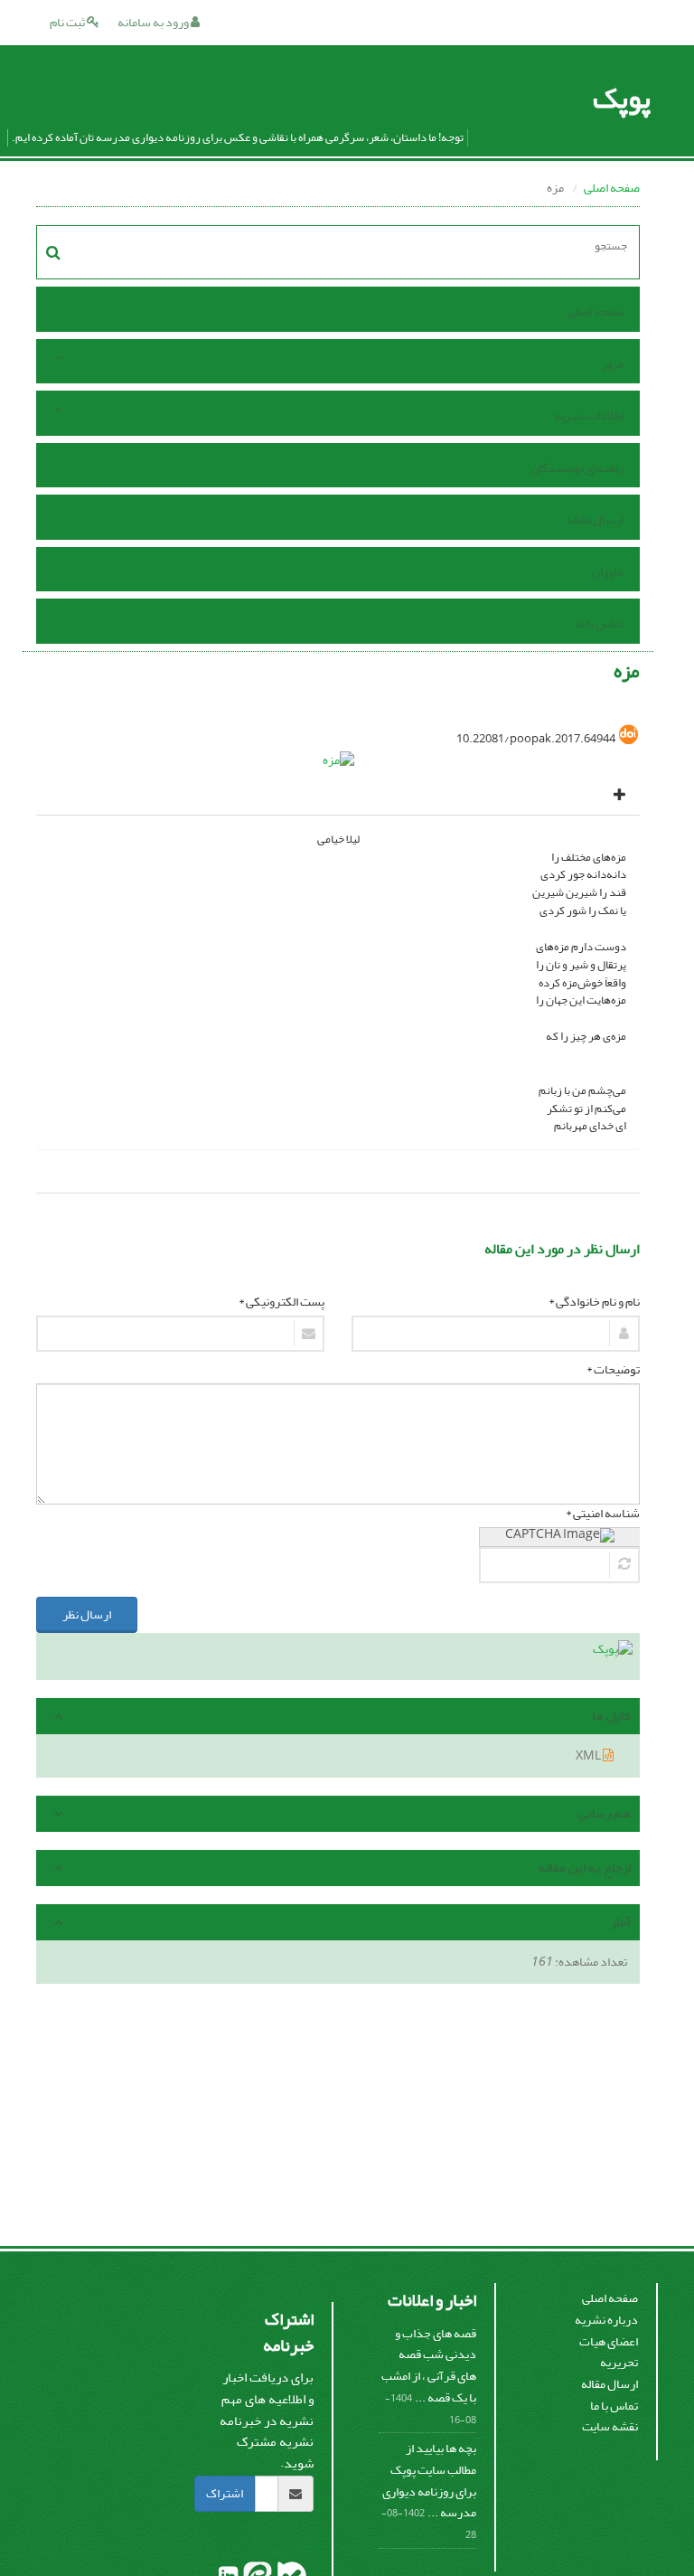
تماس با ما (600, 623)
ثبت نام (68, 22)
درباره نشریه (606, 2320)
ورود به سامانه (154, 22)
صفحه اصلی (612, 188)
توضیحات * (613, 1370)
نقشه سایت (610, 2426)
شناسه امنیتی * (603, 1514)
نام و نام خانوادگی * (594, 1302)
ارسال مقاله (595, 519)
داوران (608, 572)
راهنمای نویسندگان (577, 468)
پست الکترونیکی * (281, 1302)
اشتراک (225, 2493)
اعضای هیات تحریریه (609, 2352)
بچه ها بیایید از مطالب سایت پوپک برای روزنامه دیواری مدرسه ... (429, 2480)
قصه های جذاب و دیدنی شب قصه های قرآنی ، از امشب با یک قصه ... (429, 2365)
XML (589, 1755)
